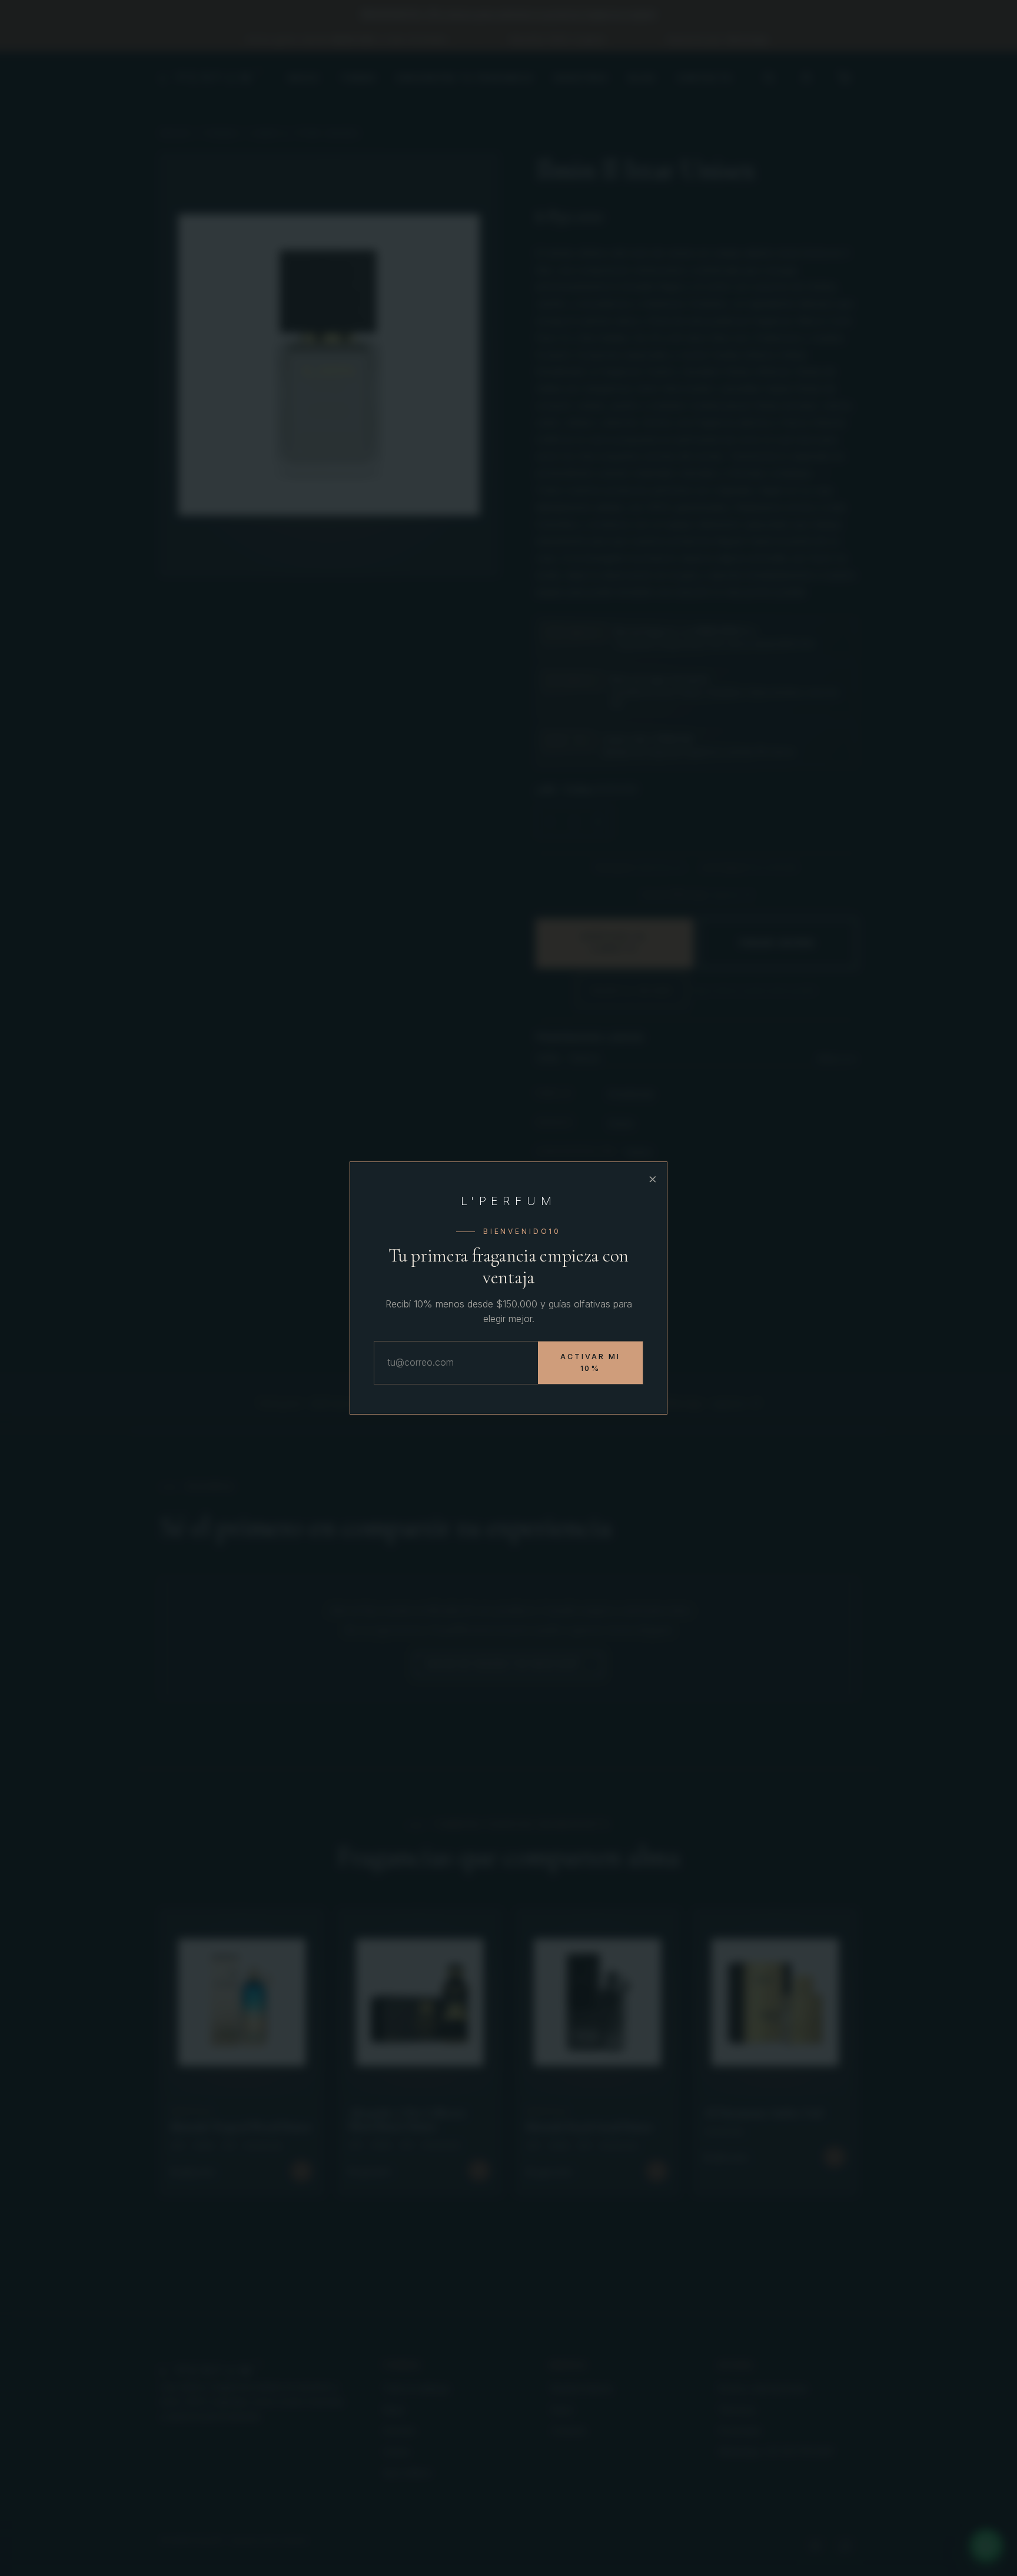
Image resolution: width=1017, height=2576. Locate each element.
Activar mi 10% (590, 1362)
